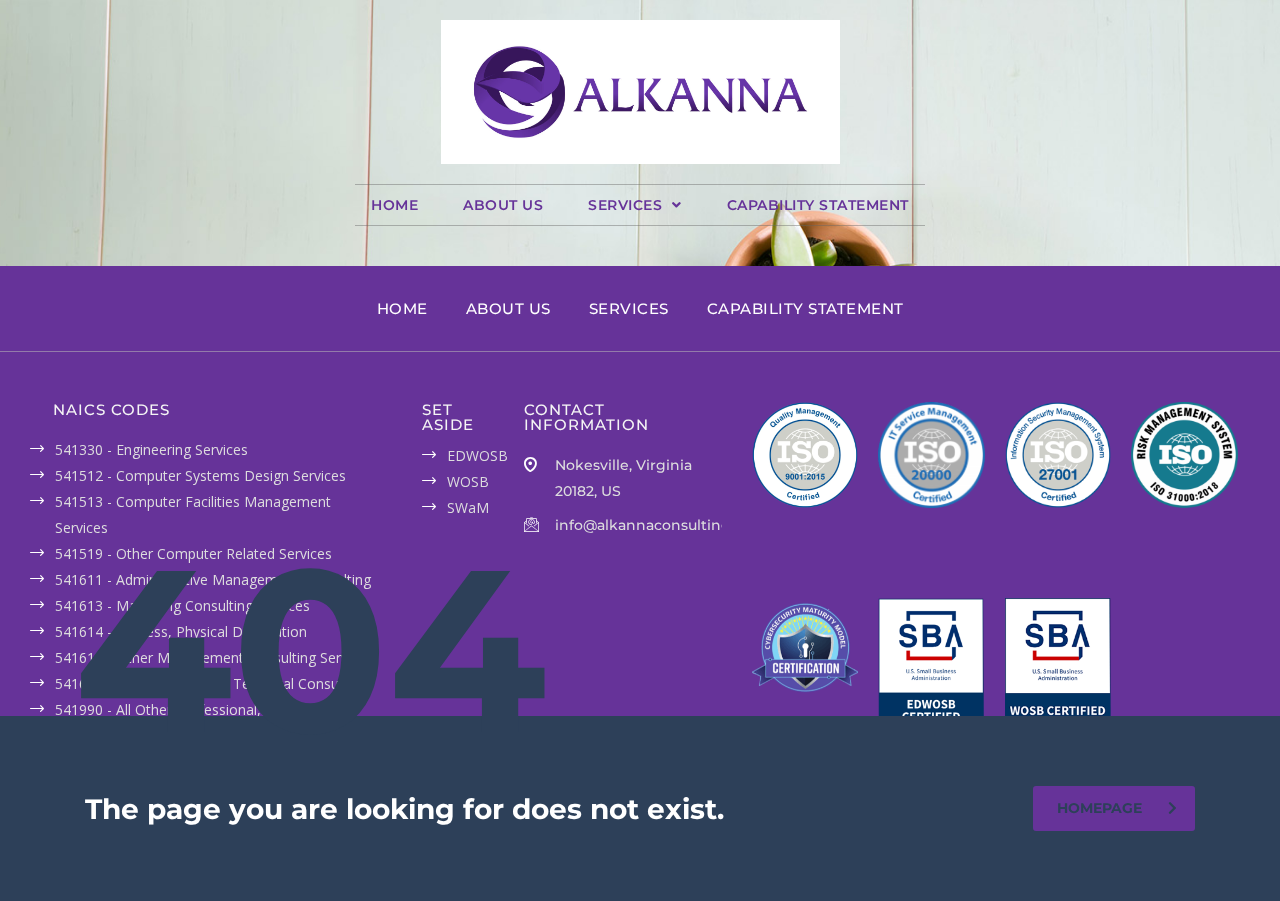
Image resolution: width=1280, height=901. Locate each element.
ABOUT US (503, 205)
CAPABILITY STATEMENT (818, 205)
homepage (1099, 808)
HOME (394, 205)
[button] (635, 205)
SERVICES (625, 205)
